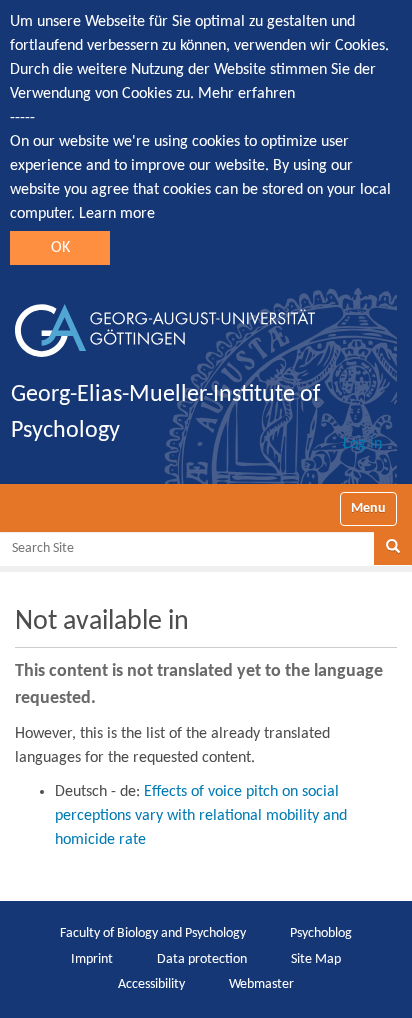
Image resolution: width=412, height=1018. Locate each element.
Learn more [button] (117, 214)
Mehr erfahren (246, 94)
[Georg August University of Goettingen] (165, 323)
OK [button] (60, 248)
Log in (362, 444)
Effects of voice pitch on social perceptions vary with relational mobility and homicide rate (201, 816)
